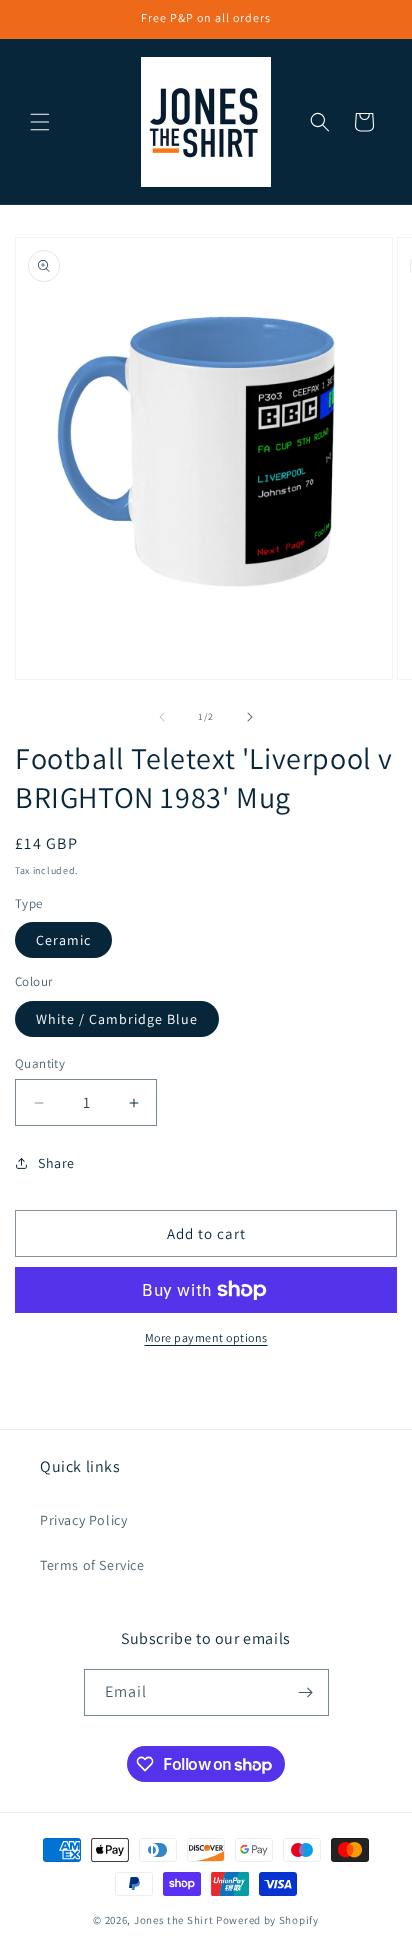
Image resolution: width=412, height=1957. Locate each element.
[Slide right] (250, 717)
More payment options (206, 1337)
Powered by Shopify (267, 1920)
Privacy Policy (83, 1520)
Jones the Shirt (174, 1920)
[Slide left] (162, 717)
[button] (40, 122)
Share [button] (56, 1163)
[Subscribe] (306, 1692)
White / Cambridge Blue (117, 1019)
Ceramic (63, 940)
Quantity (40, 1063)
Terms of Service (92, 1565)
